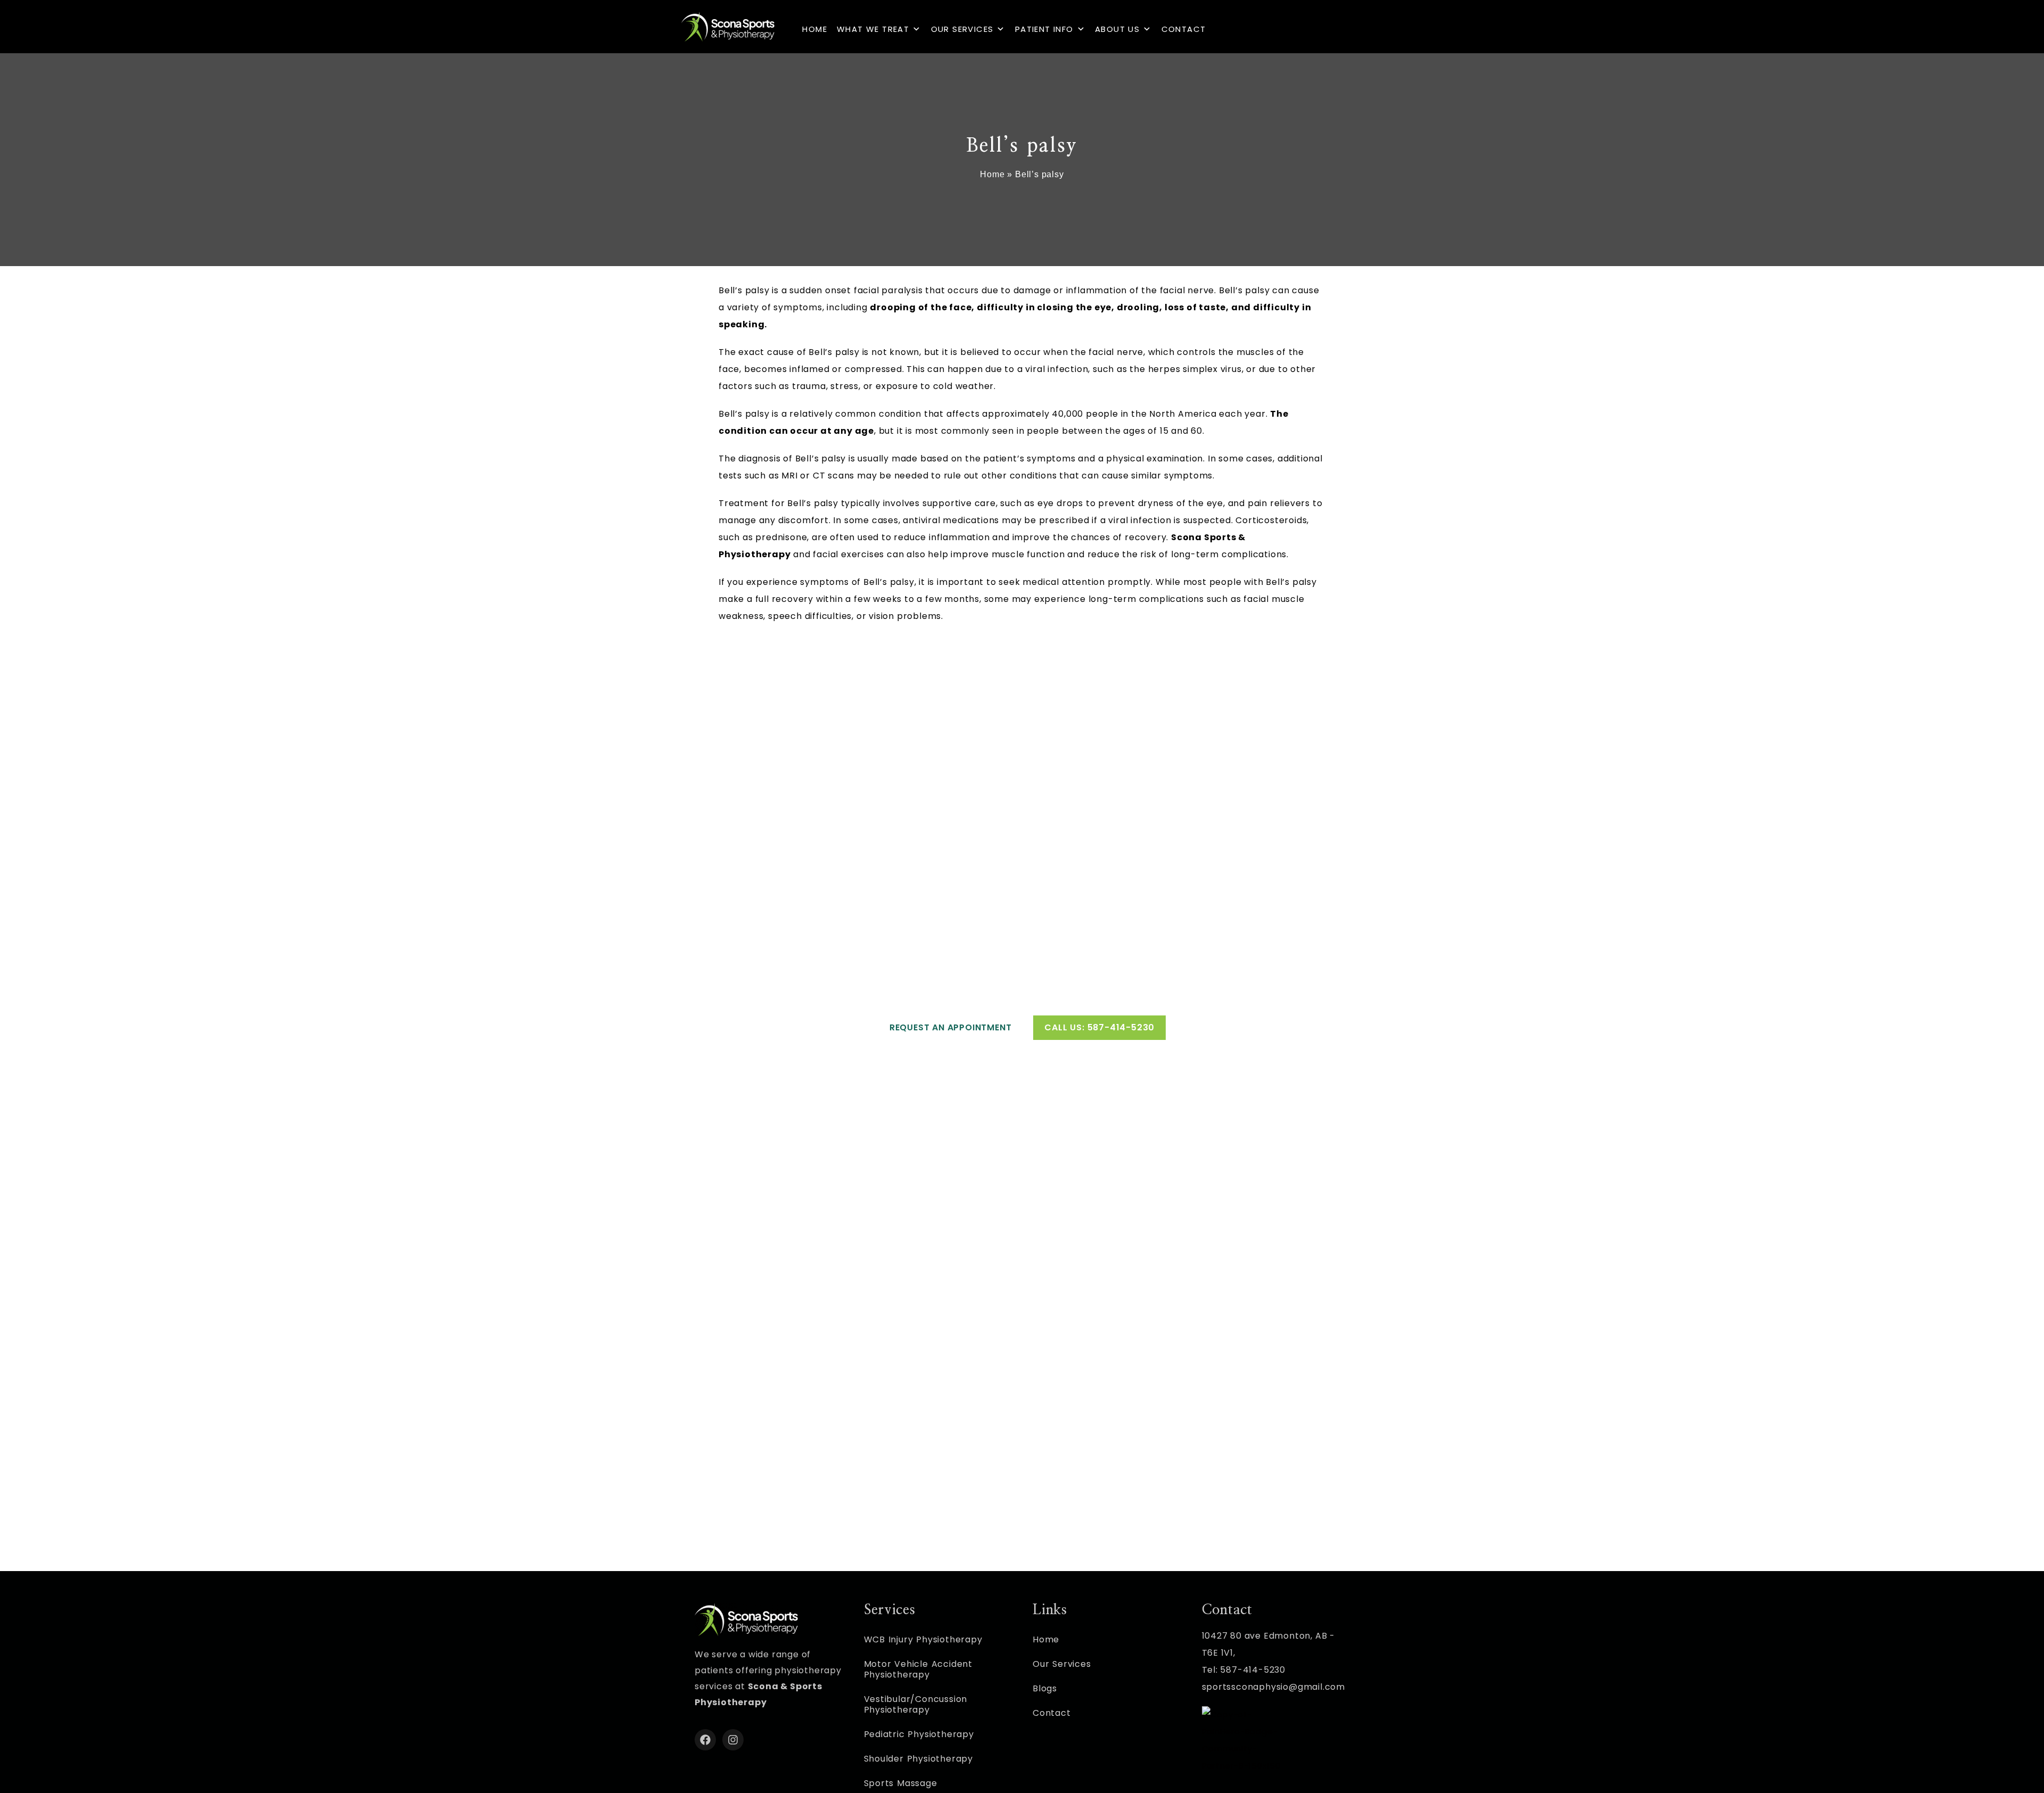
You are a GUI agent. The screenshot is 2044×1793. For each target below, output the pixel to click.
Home (815, 29)
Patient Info (1044, 29)
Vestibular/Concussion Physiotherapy (916, 1704)
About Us (1117, 29)
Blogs (1045, 1688)
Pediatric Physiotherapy (919, 1734)
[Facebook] (705, 1740)
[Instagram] (733, 1740)
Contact (1184, 29)
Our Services (962, 29)
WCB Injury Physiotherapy (923, 1639)
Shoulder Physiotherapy (919, 1759)
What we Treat (873, 29)
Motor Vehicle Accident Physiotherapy (918, 1669)
